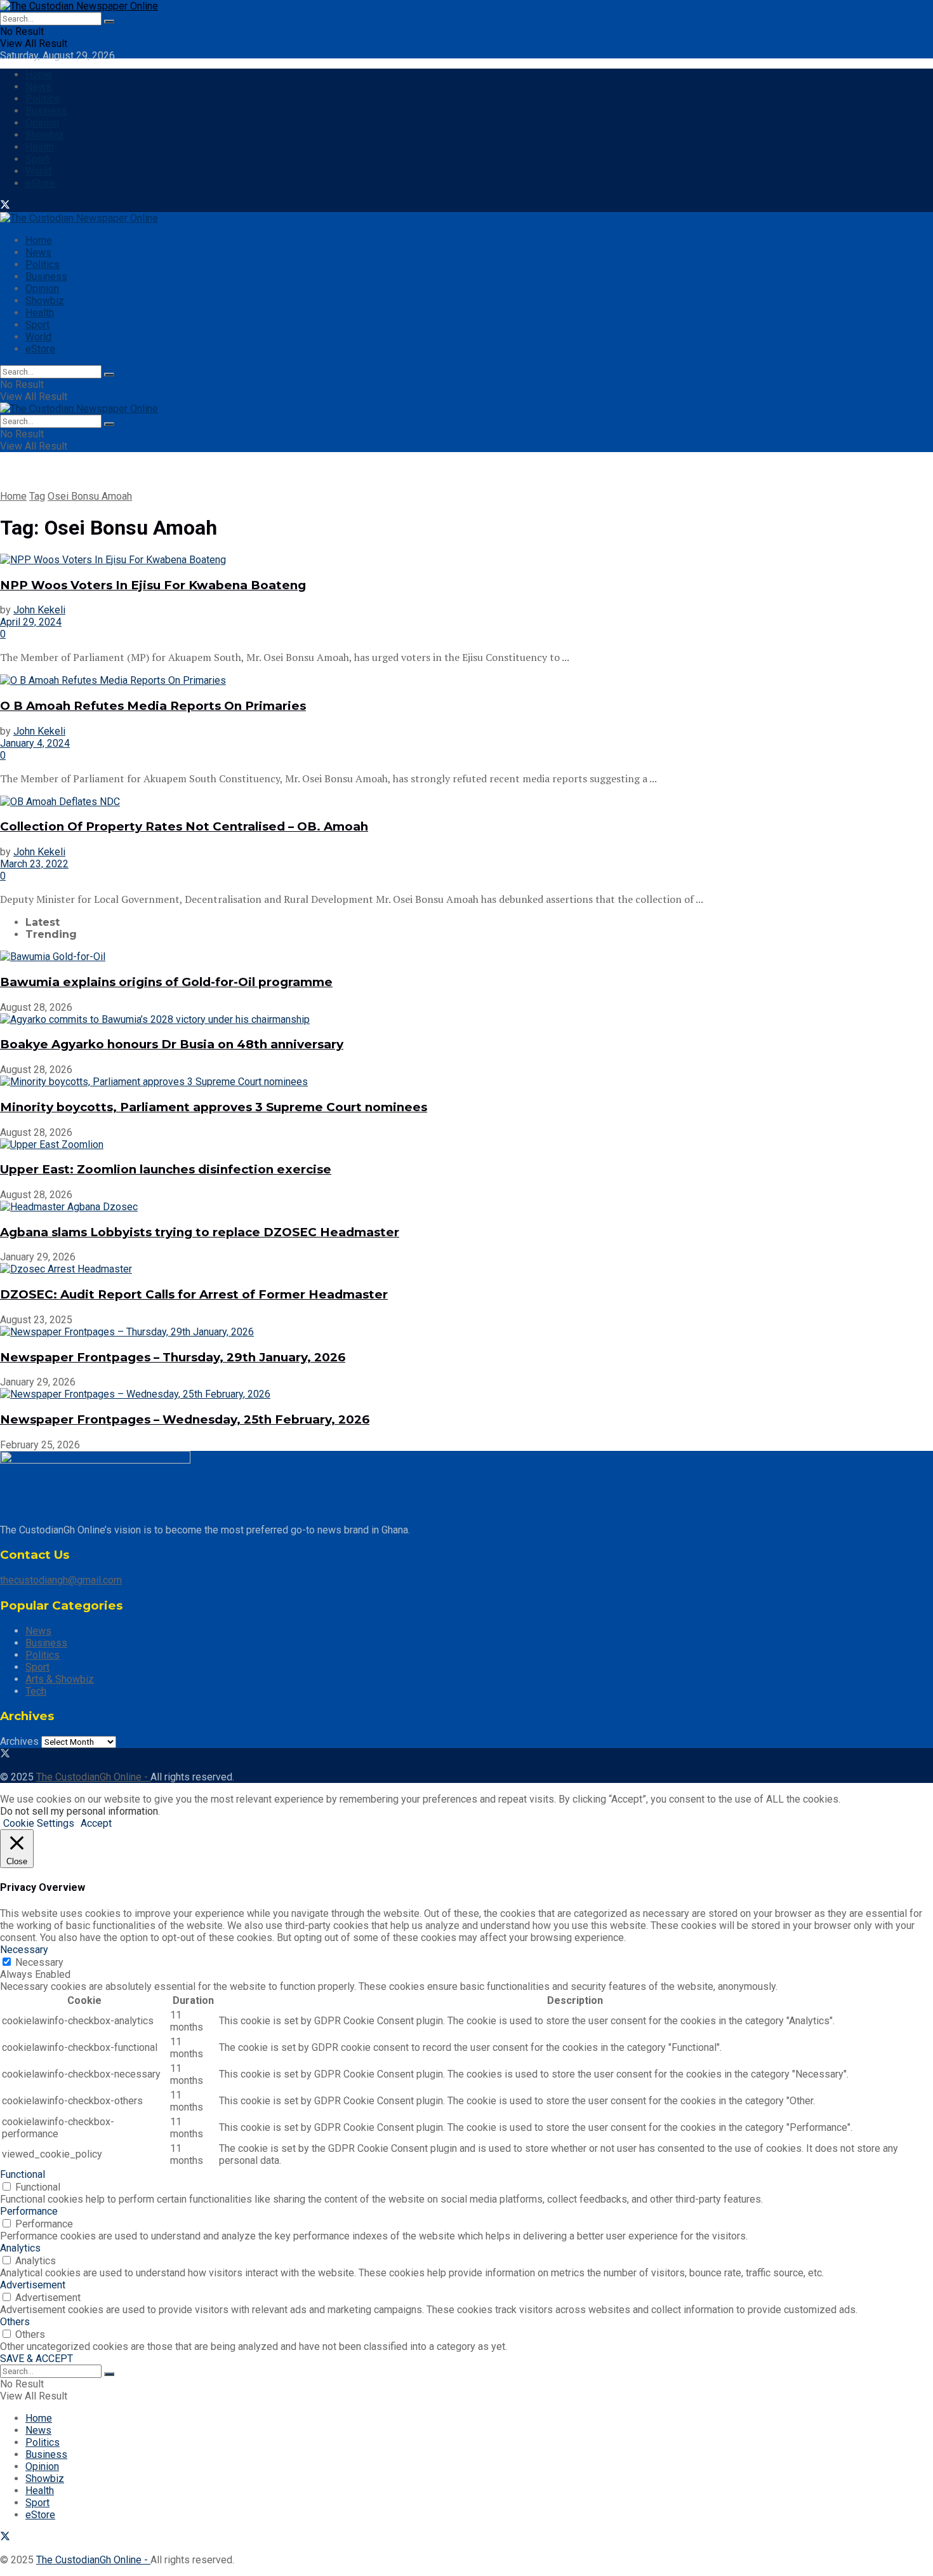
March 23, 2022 (34, 864)
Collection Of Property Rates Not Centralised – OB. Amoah (184, 826)
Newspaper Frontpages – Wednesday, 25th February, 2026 (185, 1419)
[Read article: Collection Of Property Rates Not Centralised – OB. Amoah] (466, 802)
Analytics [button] (20, 2248)
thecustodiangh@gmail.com (61, 1580)
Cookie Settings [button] (39, 1823)
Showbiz (45, 135)
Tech (36, 1691)
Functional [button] (23, 2174)
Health (40, 147)
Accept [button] (96, 1823)
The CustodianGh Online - (93, 1777)
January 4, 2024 (35, 743)
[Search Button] (109, 22)
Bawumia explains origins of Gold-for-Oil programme (166, 982)
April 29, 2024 (31, 622)
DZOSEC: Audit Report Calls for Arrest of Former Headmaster (194, 1294)
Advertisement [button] (33, 2285)
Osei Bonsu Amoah (90, 496)
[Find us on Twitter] (5, 206)
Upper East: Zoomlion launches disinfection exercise (166, 1169)
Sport (37, 159)
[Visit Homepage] (79, 6)
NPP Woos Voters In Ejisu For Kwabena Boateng (153, 585)
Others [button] (15, 2322)
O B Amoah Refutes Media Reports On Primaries (153, 706)
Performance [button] (29, 2211)
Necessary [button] (24, 1950)
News (38, 87)
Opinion (42, 123)
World (38, 171)
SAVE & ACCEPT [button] (36, 2359)
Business (46, 111)
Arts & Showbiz (60, 1679)
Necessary (39, 1962)
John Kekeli (39, 610)
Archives (19, 1741)
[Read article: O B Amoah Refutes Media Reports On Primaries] (466, 680)
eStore (40, 183)
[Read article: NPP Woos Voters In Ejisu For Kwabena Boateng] (466, 560)
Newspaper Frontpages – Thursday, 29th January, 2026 (173, 1357)
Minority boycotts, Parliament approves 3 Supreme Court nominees (214, 1107)
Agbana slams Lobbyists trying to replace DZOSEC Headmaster (200, 1232)
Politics (43, 99)
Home (39, 75)
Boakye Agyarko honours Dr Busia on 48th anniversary (172, 1044)
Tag (37, 496)
